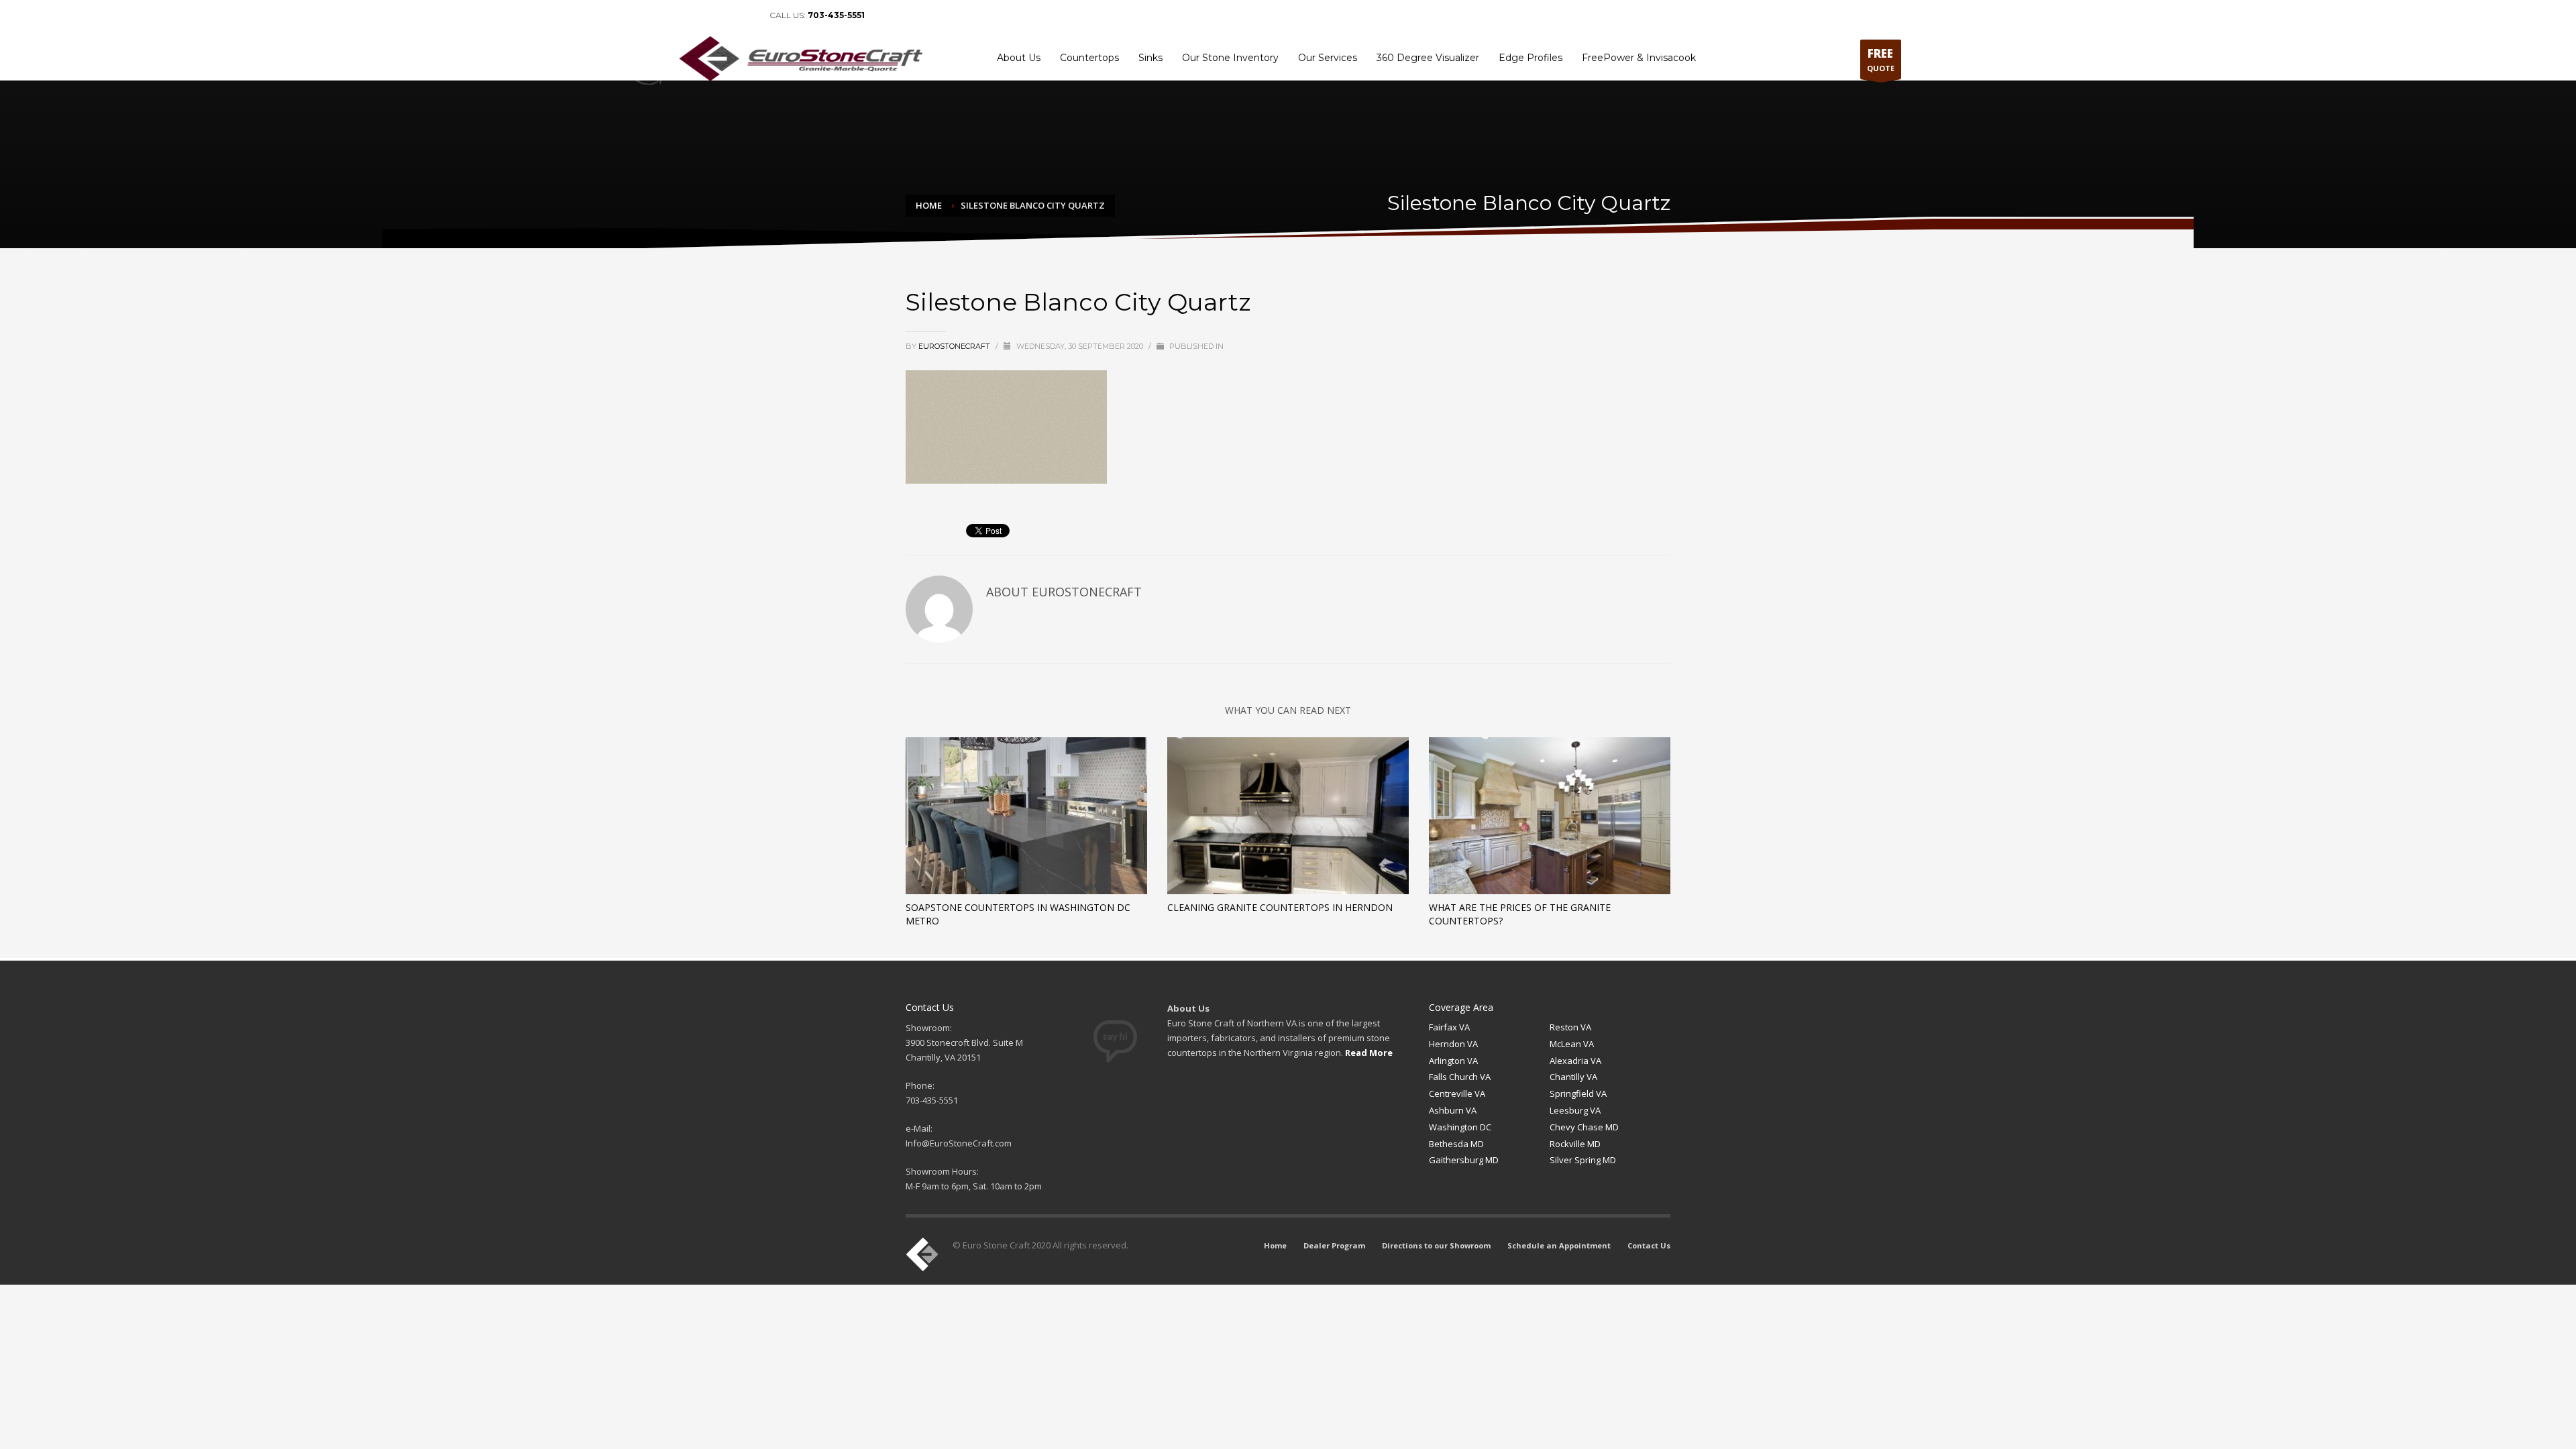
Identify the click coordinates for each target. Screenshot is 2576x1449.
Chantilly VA (1573, 1077)
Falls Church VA (1460, 1077)
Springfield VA (1578, 1093)
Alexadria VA (1575, 1061)
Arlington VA (1453, 1061)
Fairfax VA (1449, 1027)
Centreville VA (1457, 1093)
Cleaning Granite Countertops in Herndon (1280, 907)
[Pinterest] (726, 15)
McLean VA (1572, 1044)
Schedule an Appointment (1794, 15)
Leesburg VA (1575, 1110)
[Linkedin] (706, 15)
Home (1542, 15)
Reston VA (1570, 1027)
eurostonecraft (955, 346)
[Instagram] (746, 15)
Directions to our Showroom (1684, 15)
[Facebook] (686, 15)
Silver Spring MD (1583, 1160)
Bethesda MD (1456, 1144)
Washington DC (1460, 1127)
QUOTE (1881, 59)
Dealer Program (1594, 15)
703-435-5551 (836, 15)
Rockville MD (1575, 1144)
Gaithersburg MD (1464, 1160)
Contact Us (1875, 15)
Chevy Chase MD (1584, 1127)
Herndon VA (1453, 1044)
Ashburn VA (1453, 1110)
